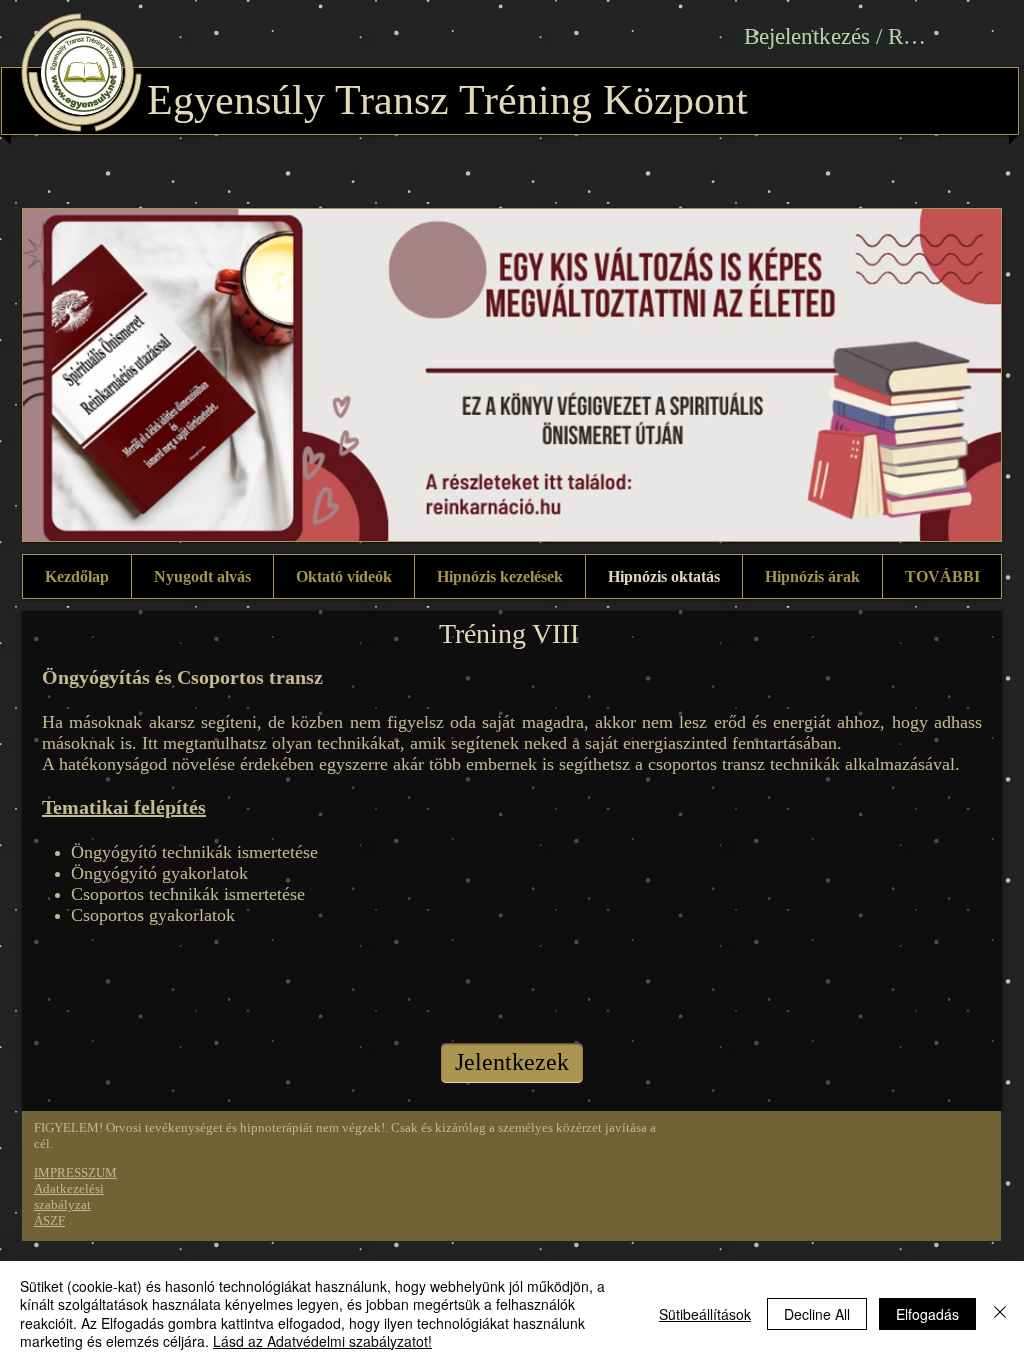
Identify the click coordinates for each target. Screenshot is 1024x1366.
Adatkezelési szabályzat (69, 1196)
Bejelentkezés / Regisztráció (839, 36)
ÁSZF (49, 1220)
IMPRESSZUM (75, 1172)
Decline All (817, 1314)
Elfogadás (927, 1314)
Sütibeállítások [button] (705, 1314)
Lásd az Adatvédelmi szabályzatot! (322, 1341)
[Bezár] (1000, 1313)
